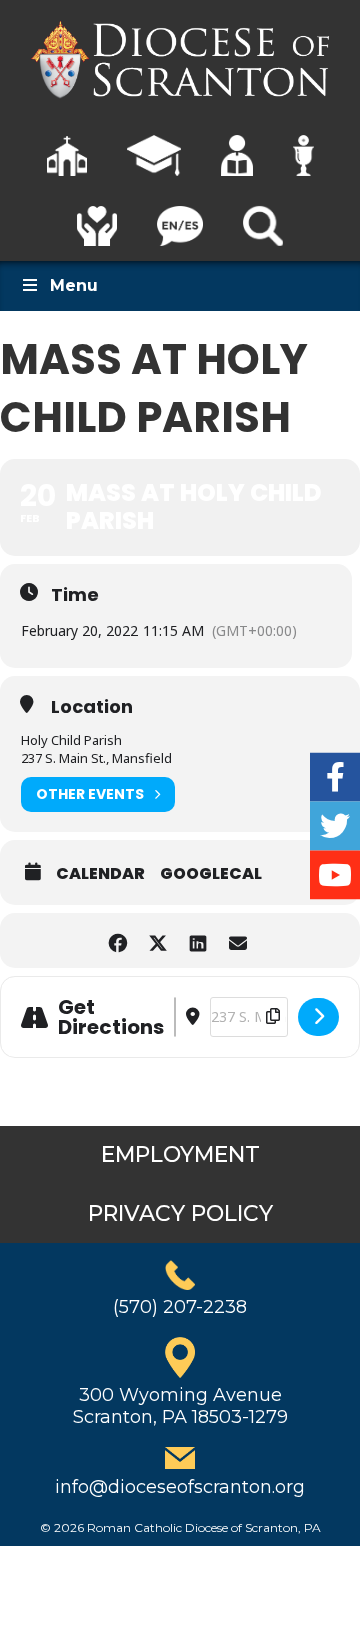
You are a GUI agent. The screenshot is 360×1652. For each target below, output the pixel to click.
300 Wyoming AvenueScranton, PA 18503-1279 (180, 1406)
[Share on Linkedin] (197, 940)
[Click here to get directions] (318, 1017)
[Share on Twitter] (157, 940)
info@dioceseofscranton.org (180, 1487)
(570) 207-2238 (180, 1307)
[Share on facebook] (117, 940)
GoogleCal (211, 874)
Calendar (100, 874)
